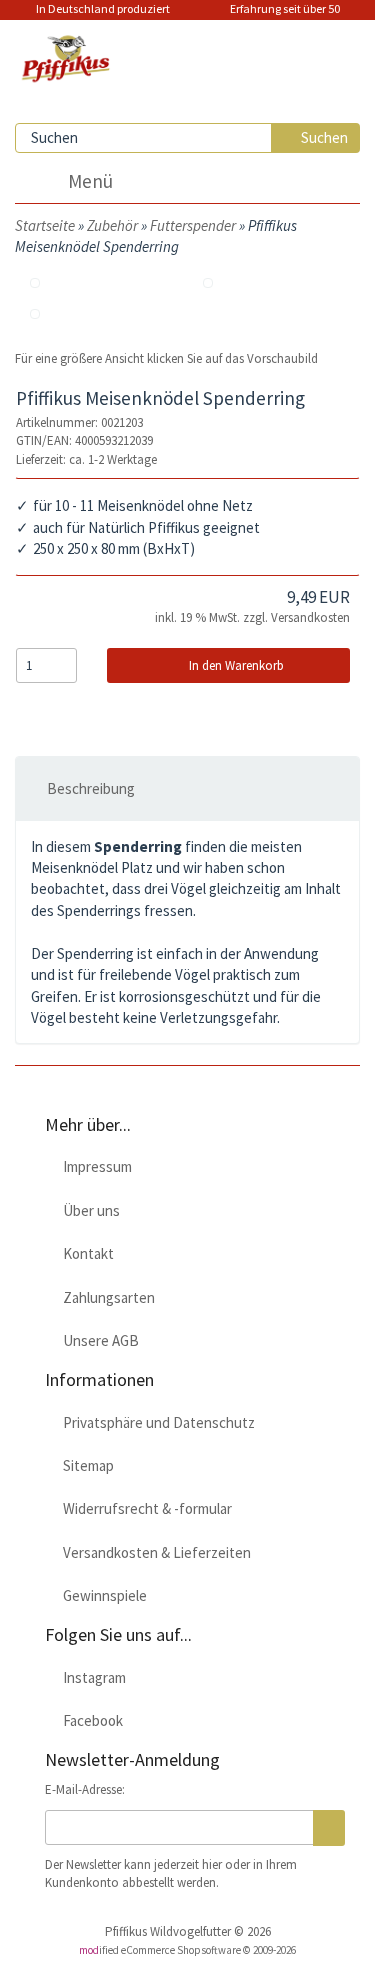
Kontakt (85, 1253)
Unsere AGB (98, 1340)
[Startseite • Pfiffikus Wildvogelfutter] (75, 52)
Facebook (90, 1720)
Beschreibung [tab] (91, 788)
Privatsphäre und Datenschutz (156, 1422)
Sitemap (85, 1465)
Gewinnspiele (102, 1595)
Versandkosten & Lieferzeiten (154, 1552)
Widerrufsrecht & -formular (144, 1508)
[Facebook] (247, 40)
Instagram (91, 1677)
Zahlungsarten (106, 1297)
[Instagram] (203, 40)
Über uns (88, 1210)
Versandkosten (310, 617)
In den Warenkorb (233, 665)
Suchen (321, 137)
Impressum (94, 1166)
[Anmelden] (329, 1828)
